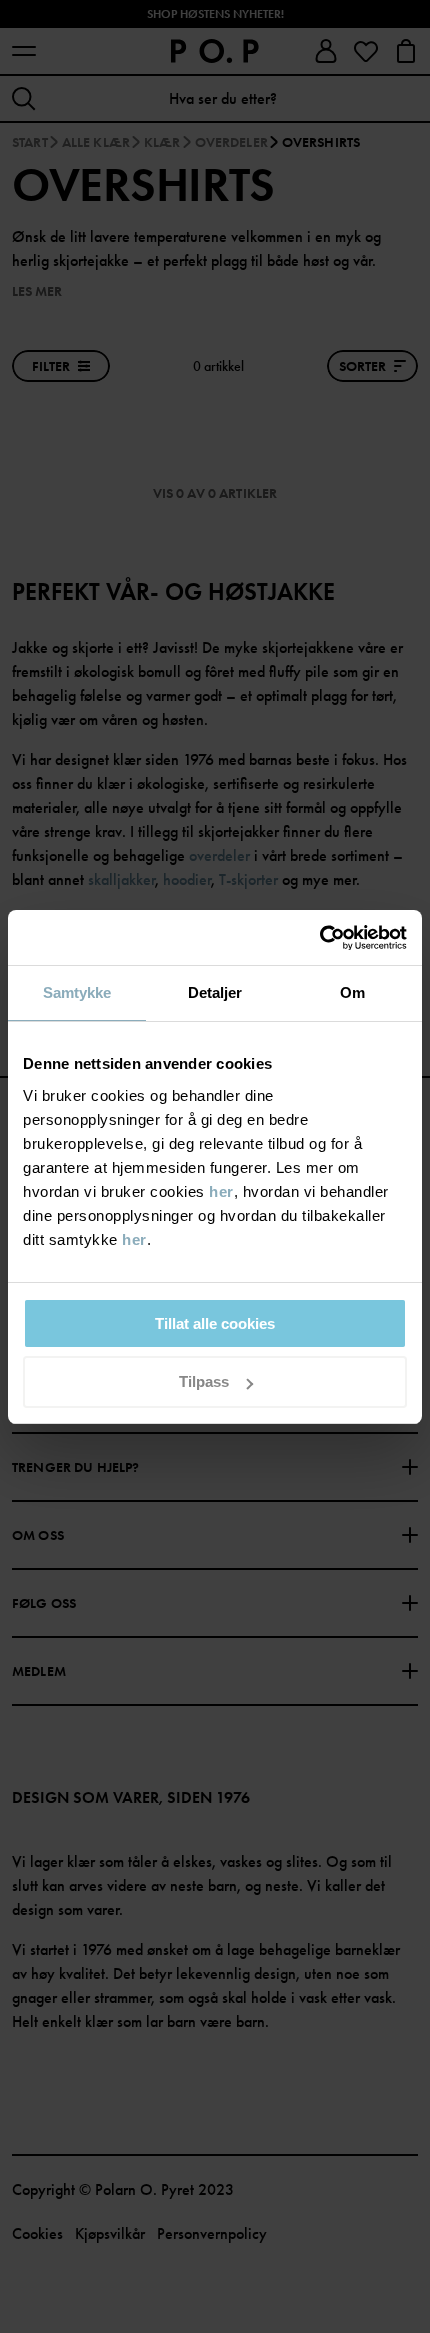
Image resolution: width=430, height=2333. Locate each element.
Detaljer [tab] (215, 992)
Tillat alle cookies (215, 1323)
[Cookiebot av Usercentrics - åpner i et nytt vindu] (319, 938)
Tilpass (204, 1381)
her (221, 1191)
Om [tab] (352, 992)
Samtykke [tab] (77, 992)
